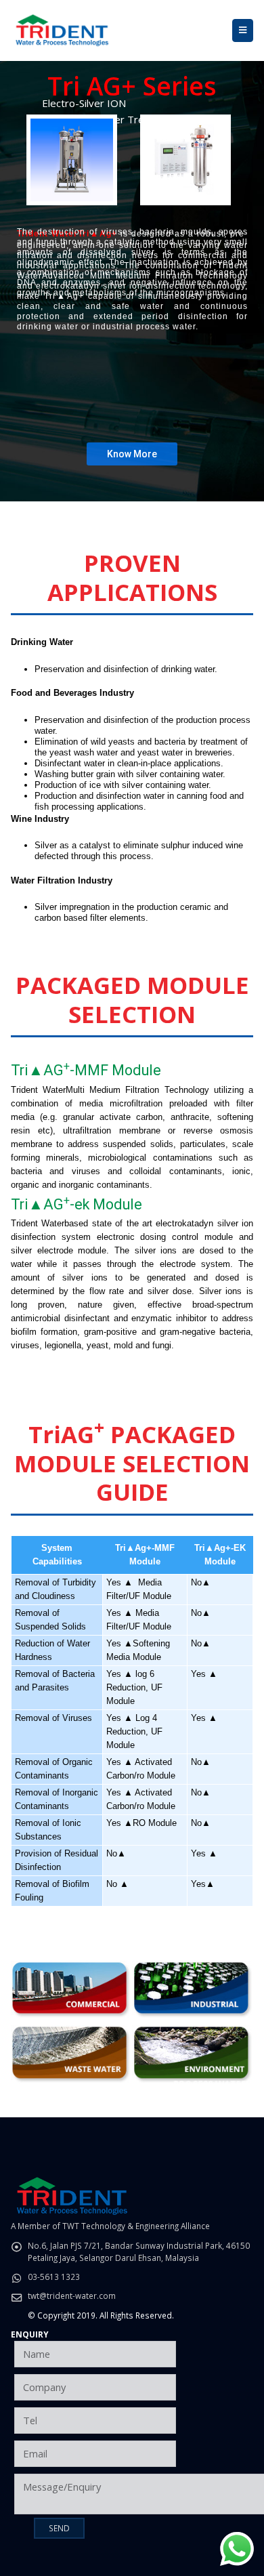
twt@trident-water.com (72, 2295)
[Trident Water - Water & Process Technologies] (62, 30)
